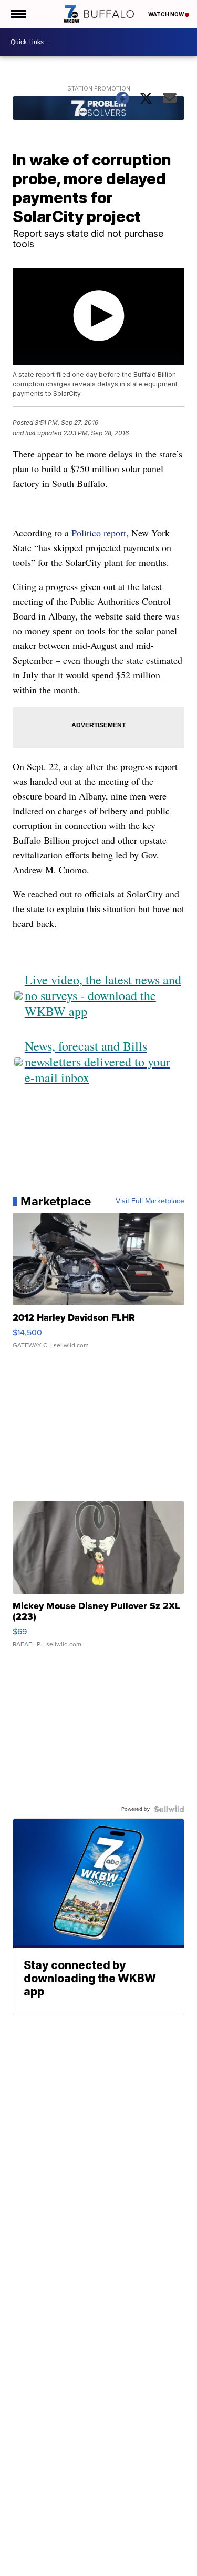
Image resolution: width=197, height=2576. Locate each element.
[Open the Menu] (18, 14)
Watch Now (167, 14)
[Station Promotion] (99, 109)
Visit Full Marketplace (150, 1201)
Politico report (99, 533)
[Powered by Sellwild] (169, 1809)
